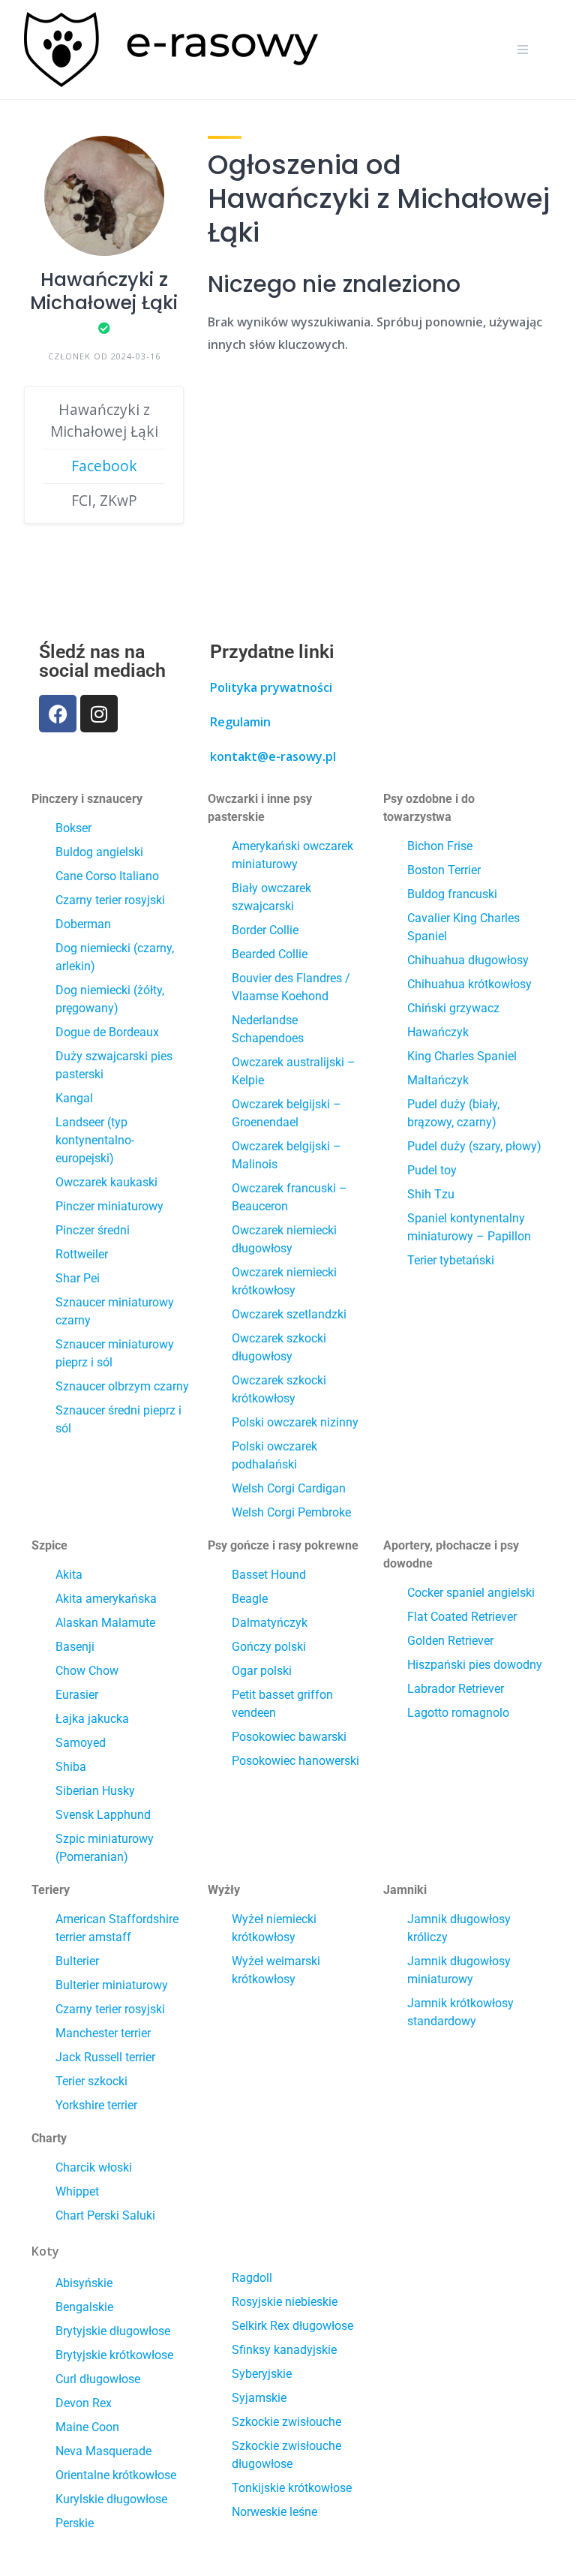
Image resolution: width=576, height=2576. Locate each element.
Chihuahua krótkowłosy (469, 984)
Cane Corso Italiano (107, 876)
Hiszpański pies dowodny (475, 1665)
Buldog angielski (99, 852)
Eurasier (77, 1695)
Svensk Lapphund (103, 1815)
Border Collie (265, 930)
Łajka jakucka (92, 1719)
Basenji (75, 1647)
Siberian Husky (95, 1791)
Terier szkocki (91, 2081)
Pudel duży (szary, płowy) (474, 1146)
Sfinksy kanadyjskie (284, 2350)
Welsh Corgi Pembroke (291, 1512)
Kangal (74, 1098)
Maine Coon (87, 2427)
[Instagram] (99, 714)
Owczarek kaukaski (106, 1182)
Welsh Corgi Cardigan (289, 1488)
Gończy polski (269, 1647)
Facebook (104, 466)
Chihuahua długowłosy (468, 960)
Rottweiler (82, 1254)
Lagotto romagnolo (458, 1713)
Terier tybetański (451, 1260)
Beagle (250, 1599)
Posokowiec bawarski (289, 1737)
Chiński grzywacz (453, 1008)
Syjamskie (259, 2398)
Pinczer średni (93, 1230)
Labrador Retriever (456, 1689)
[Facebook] (58, 714)
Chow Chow (87, 1671)
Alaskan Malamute (105, 1623)
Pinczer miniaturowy (109, 1206)
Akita (69, 1575)
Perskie (75, 2523)
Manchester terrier (103, 2033)
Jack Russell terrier (105, 2057)
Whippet (77, 2191)
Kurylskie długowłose (111, 2499)
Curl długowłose (98, 2379)
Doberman (83, 924)
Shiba (71, 1767)
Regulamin (240, 722)
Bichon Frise (440, 846)
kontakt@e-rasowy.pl (273, 756)
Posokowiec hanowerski (295, 1761)
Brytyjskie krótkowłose (114, 2355)
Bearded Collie (270, 954)
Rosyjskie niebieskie (285, 2302)
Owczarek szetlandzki (289, 1314)
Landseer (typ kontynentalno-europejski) (95, 1140)
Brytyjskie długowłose (113, 2331)
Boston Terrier (444, 870)
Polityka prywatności (271, 687)
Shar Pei (78, 1278)
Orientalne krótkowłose (116, 2475)
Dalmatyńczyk (270, 1623)
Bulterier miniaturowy (112, 1985)
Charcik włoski (94, 2167)
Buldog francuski (452, 894)
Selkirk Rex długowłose (292, 2326)
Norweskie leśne (274, 2512)
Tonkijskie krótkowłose (292, 2488)
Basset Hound (269, 1575)
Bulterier (77, 1961)
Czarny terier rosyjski (110, 900)
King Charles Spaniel (462, 1056)
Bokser (73, 828)
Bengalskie (84, 2307)
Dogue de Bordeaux (107, 1032)
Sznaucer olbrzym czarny (122, 1386)
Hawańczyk (438, 1032)
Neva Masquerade (103, 2451)
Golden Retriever (450, 1641)
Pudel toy (432, 1170)
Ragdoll (252, 2278)
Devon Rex (84, 2403)
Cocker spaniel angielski (471, 1593)
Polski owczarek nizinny (295, 1422)
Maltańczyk (438, 1080)
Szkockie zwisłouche (286, 2422)
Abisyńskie (84, 2283)
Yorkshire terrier (96, 2105)
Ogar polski (262, 1671)
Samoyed (81, 1743)
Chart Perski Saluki (105, 2215)
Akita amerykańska (106, 1599)
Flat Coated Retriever (462, 1617)
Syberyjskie (262, 2374)
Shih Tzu (431, 1194)
